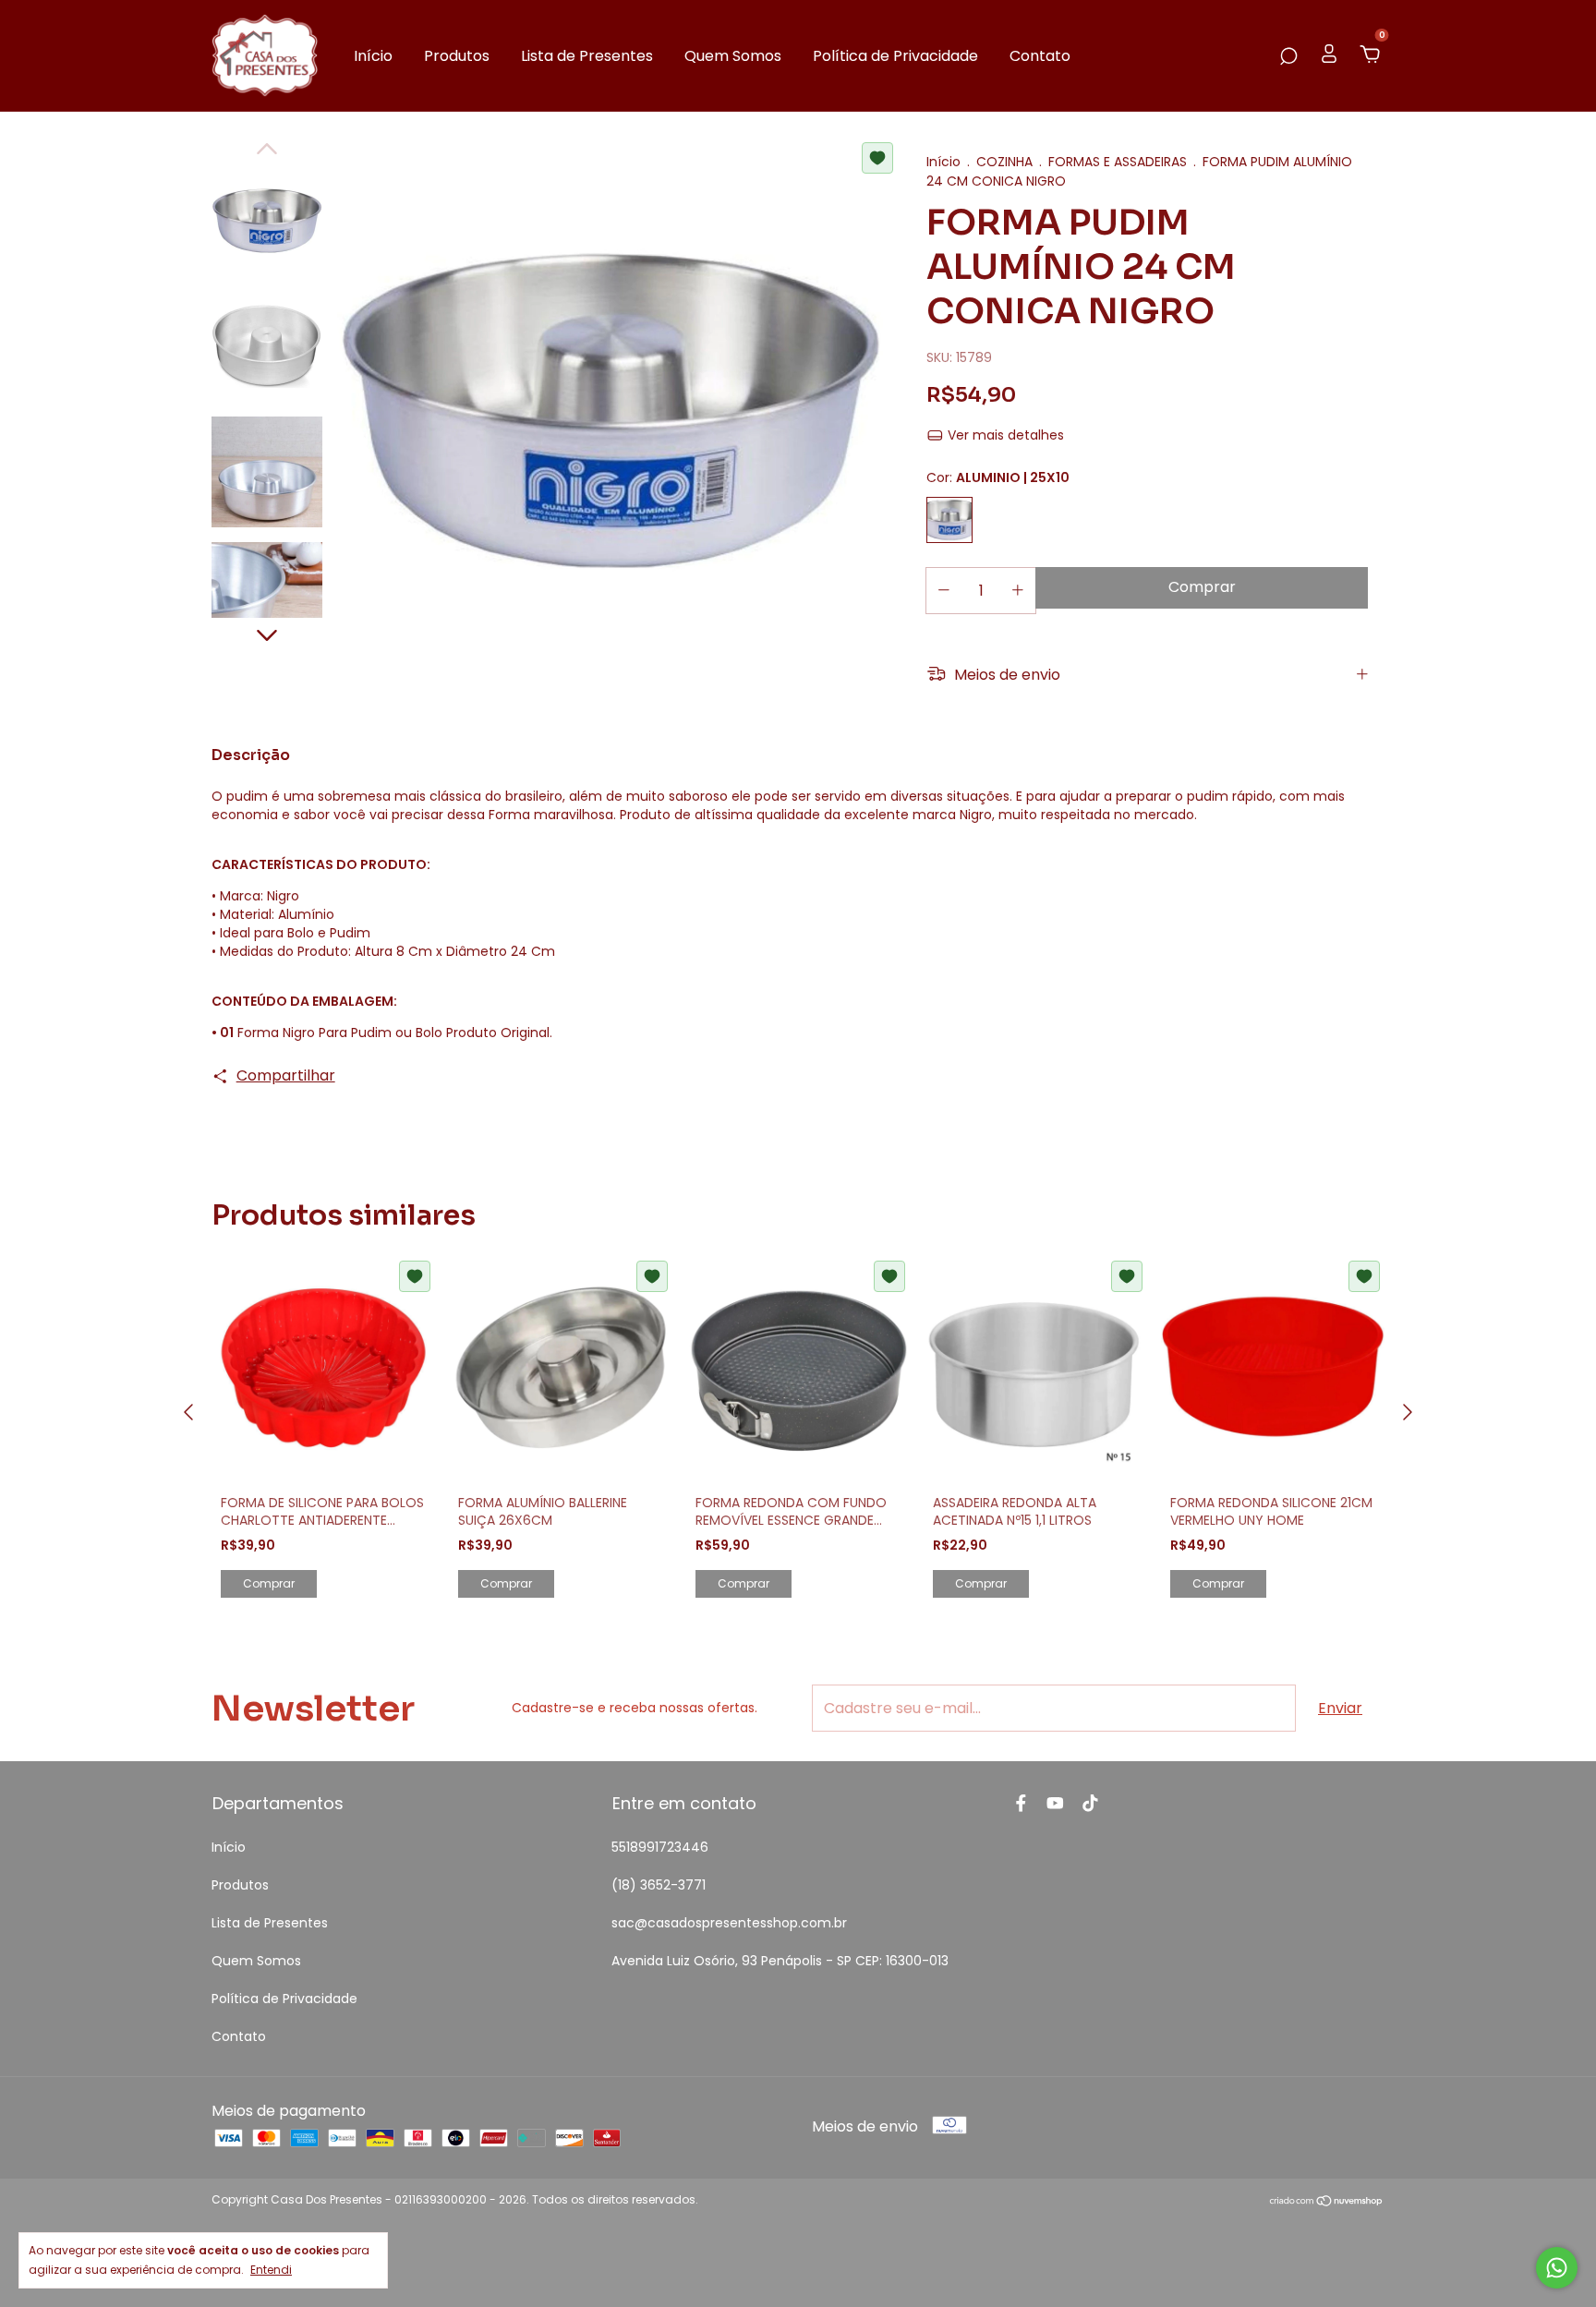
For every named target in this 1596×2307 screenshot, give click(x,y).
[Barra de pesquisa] (1288, 56)
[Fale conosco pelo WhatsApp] (1557, 2268)
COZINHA (1004, 162)
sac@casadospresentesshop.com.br (729, 1923)
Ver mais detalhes (1004, 435)
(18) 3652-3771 (659, 1885)
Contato (1040, 56)
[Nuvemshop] (1327, 2202)
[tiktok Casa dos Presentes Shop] (1090, 1803)
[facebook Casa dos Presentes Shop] (1021, 1803)
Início (373, 56)
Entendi (271, 2269)
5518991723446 (660, 1847)
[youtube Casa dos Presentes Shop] (1055, 1803)
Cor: (998, 477)
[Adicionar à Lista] (877, 158)
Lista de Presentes (587, 56)
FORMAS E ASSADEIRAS (1118, 162)
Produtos (457, 56)
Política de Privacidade (895, 56)
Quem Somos (733, 56)
